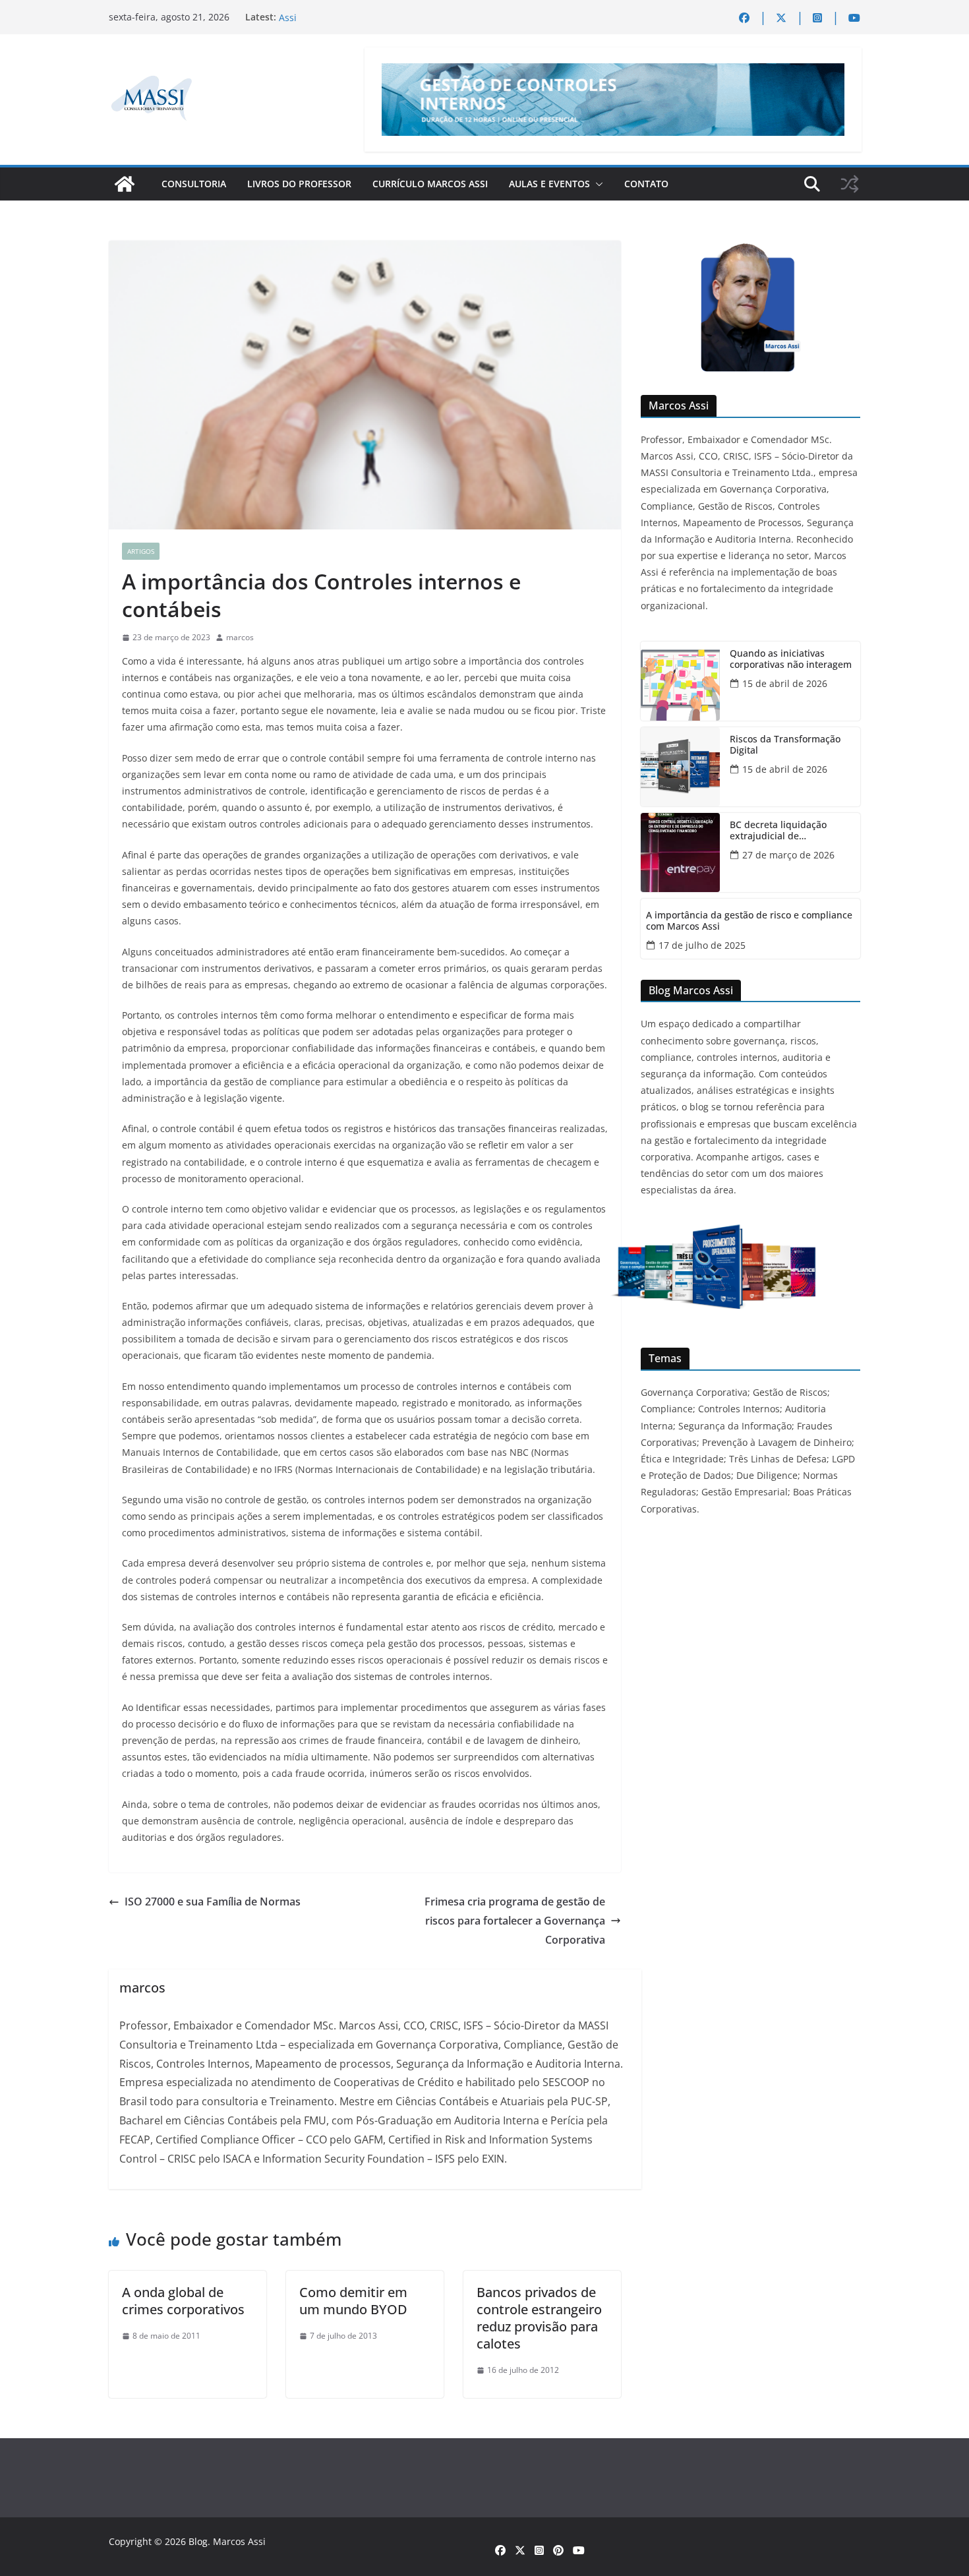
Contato (646, 184)
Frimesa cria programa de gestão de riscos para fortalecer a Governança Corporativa (515, 1921)
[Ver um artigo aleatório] (850, 184)
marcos (240, 637)
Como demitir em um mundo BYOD (353, 2301)
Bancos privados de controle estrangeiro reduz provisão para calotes (539, 2318)
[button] (597, 184)
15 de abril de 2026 (785, 683)
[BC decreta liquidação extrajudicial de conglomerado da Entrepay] (680, 853)
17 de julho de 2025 (702, 945)
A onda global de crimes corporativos (183, 2301)
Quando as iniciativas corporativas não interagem (791, 659)
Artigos (141, 551)
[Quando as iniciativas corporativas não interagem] (680, 681)
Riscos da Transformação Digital (785, 745)
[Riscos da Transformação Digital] (680, 767)
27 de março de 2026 (788, 855)
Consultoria (194, 184)
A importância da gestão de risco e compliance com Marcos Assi (749, 921)
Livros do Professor (299, 184)
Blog (198, 2541)
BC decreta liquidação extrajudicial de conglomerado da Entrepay (789, 831)
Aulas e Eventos (549, 184)
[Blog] (125, 184)
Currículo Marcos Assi (430, 184)
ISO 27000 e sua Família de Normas (213, 1902)
